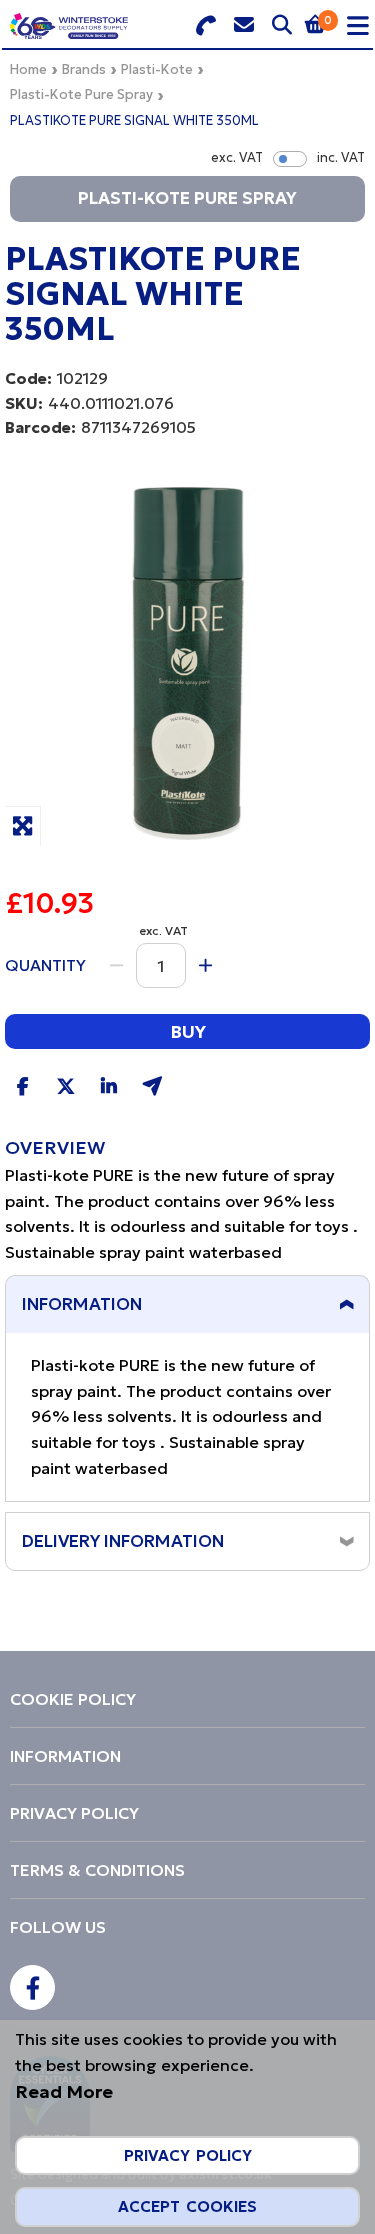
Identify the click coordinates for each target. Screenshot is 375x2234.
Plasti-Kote (157, 69)
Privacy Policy (188, 2155)
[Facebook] (32, 1987)
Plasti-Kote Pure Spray (81, 94)
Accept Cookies (187, 2206)
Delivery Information (123, 1541)
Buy (188, 1031)
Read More (64, 2091)
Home (28, 69)
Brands (84, 69)
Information (82, 1304)
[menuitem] (187, 1699)
